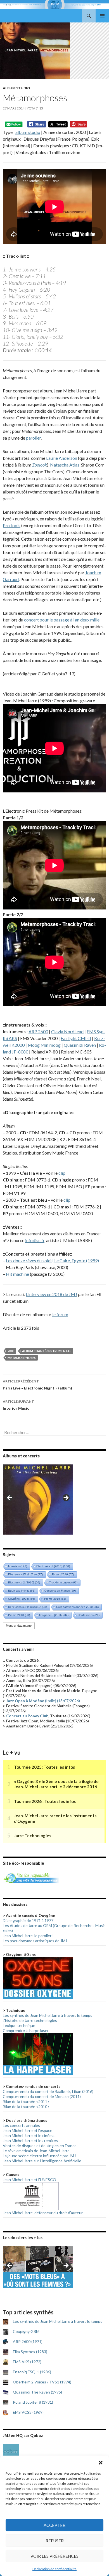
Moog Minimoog (44, 1045)
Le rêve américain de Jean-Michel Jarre (36, 2151)
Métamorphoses (22, 1358)
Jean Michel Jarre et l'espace (28, 2130)
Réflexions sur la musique (28, 1607)
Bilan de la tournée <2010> (26, 2107)
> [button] (66, 1498)
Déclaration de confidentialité (54, 2569)
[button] (101, 2463)
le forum (60, 1314)
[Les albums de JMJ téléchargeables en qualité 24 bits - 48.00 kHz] (11, 2452)
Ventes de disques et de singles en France (40, 2146)
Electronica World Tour (25, 1574)
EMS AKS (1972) (27, 2362)
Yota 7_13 (35, 108)
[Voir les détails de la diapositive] (38, 1500)
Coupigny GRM (26, 2331)
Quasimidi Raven (80, 1045)
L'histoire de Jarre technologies (30, 2020)
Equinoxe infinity (22, 1591)
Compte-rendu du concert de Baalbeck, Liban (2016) (48, 2091)
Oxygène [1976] (22, 1599)
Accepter (54, 2525)
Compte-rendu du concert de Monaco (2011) (42, 2096)
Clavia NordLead (67, 1031)
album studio (28, 132)
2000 (11, 1351)
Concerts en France (60, 1591)
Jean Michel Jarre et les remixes (30, 2140)
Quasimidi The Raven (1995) (37, 2392)
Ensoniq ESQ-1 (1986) (32, 2372)
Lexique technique (19, 2025)
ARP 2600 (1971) (28, 2341)
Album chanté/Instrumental (47, 1351)
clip (62, 1173)
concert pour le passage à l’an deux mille (62, 620)
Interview (18, 1566)
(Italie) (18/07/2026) (43, 1701)
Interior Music (18, 1405)
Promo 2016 (63, 1574)
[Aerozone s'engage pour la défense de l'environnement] (31, 1877)
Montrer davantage (19, 1626)
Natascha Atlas (65, 465)
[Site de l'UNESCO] (31, 2196)
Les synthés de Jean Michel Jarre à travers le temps (48, 2015)
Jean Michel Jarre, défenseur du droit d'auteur (43, 2213)
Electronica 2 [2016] (24, 1582)
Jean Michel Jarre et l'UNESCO (29, 2180)
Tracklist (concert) (63, 1582)
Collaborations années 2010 (77, 1607)
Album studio (16, 88)
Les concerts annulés (21, 2125)
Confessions (89, 1615)
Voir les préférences (54, 2556)
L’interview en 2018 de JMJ (51, 1294)
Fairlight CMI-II (76, 1038)
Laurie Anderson (62, 458)
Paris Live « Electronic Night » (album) (37, 1385)
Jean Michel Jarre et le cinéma (29, 2135)
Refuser (55, 2541)
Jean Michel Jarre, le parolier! (28, 1936)
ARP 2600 (38, 1031)
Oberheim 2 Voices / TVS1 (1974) (42, 2382)
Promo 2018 (19, 1615)
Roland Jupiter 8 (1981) (33, 2402)
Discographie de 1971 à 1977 (28, 1920)
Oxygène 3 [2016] (54, 1615)
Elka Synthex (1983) (30, 2352)
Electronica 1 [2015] (53, 1566)
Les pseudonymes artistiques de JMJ (35, 1941)
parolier (33, 438)
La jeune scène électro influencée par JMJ (39, 2156)
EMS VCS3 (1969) (28, 2412)
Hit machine (17, 1274)
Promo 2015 (55, 1599)
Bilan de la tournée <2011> (26, 2101)
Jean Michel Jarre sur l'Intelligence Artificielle (42, 2161)
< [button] (10, 1498)
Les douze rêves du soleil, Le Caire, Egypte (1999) (52, 1260)
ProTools (12, 525)
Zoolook (40, 465)
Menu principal (102, 16)
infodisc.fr (35, 1240)
